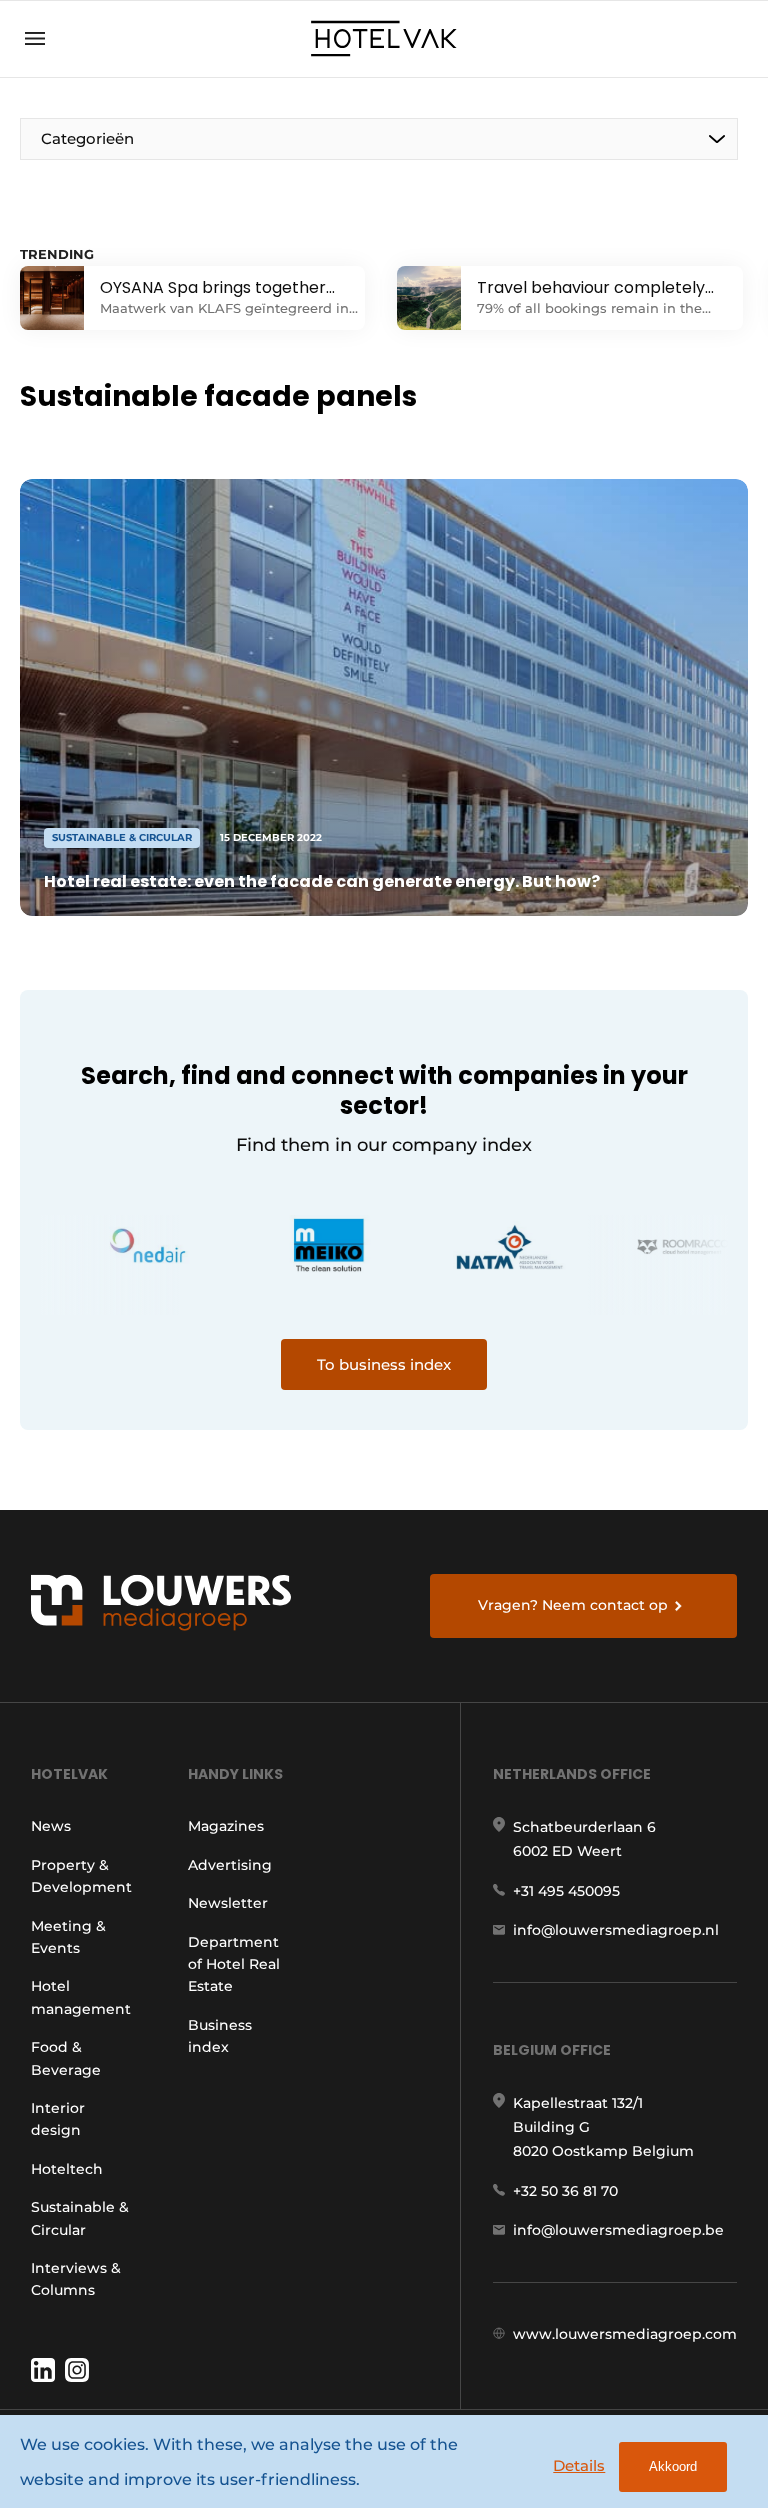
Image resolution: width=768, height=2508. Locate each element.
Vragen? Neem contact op (573, 1605)
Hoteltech (67, 2169)
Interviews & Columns (76, 2279)
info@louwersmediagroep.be (618, 2230)
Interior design (58, 2119)
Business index (220, 2036)
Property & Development (81, 1876)
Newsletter (228, 1903)
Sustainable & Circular (80, 2218)
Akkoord (673, 2466)
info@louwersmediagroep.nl (616, 1930)
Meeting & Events (68, 1937)
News (51, 1826)
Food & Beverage (66, 2058)
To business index (384, 1364)
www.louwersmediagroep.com (625, 2334)
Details (579, 2465)
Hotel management (81, 1997)
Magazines (226, 1826)
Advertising (230, 1865)
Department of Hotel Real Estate (234, 1964)
